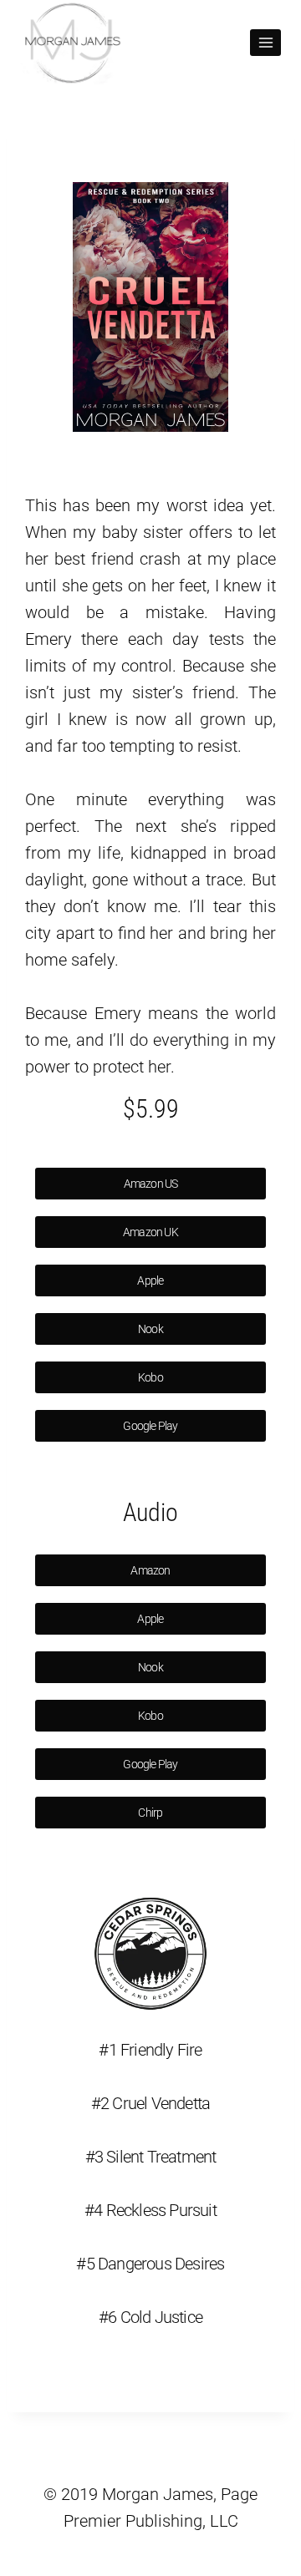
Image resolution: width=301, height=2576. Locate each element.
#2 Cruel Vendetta (150, 2103)
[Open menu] (265, 42)
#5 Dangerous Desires (150, 2264)
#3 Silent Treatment (151, 2157)
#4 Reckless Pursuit (150, 2210)
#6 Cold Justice (150, 2317)
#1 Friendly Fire (150, 2050)
